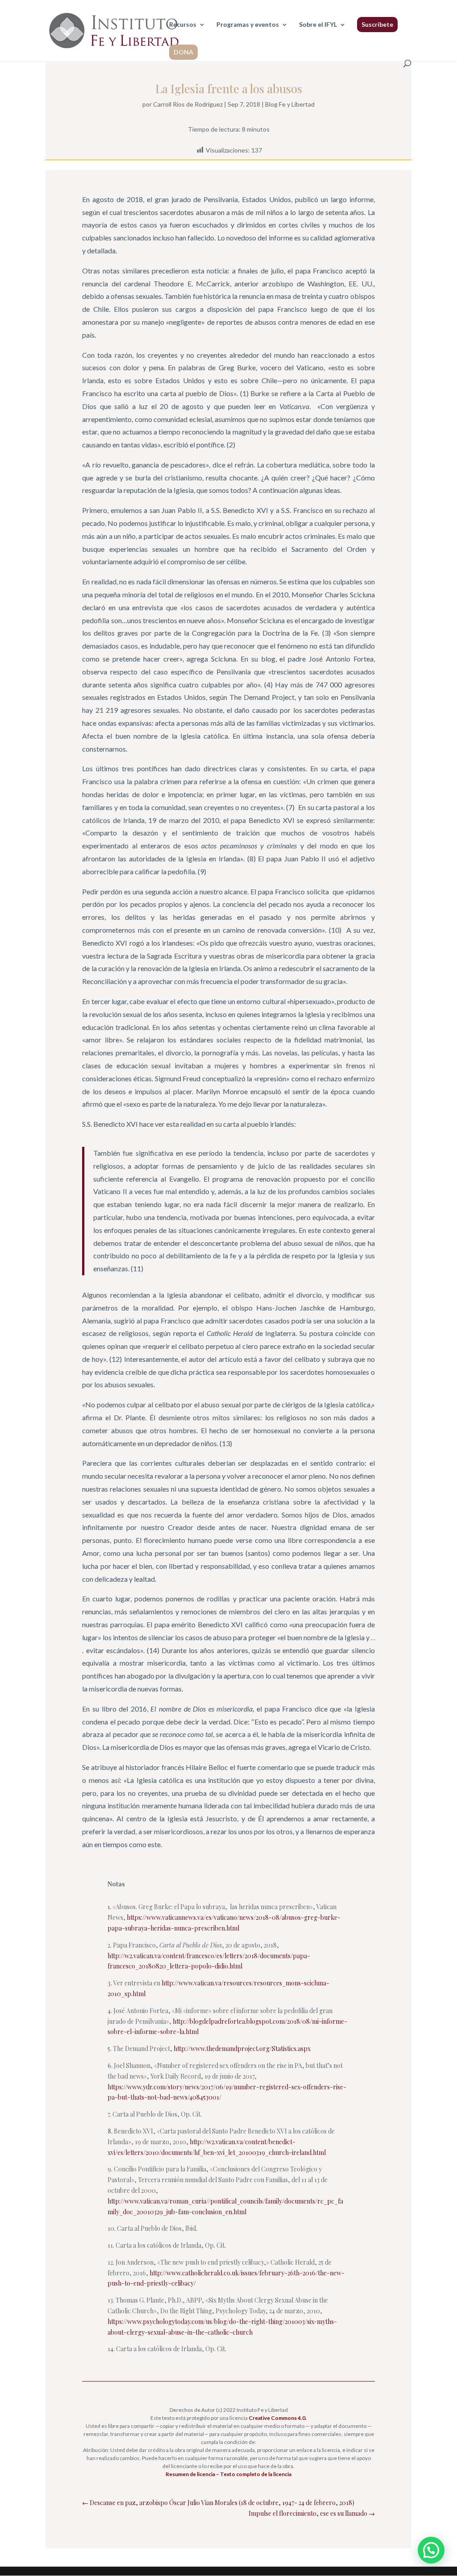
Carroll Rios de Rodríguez (188, 104)
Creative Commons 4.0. (278, 2418)
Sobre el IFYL (318, 25)
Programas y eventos (248, 25)
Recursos (183, 25)
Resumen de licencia (190, 2474)
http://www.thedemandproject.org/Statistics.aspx (242, 2049)
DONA (183, 52)
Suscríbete (377, 24)
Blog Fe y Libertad (290, 104)
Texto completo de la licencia (256, 2474)
